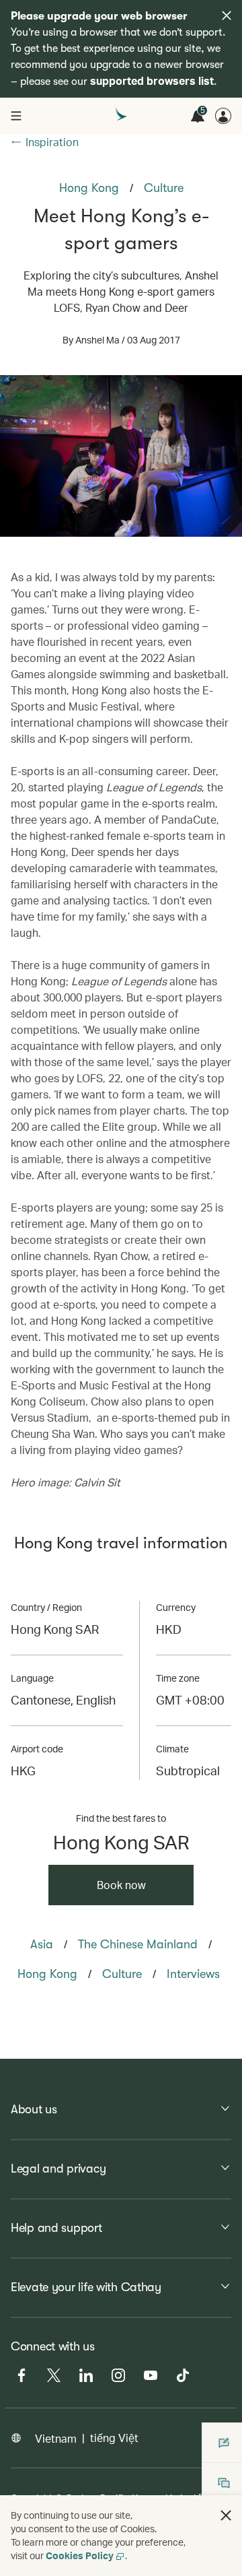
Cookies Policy (80, 2555)
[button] (226, 2515)
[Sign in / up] (223, 116)
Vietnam (56, 2438)
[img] (227, 15)
